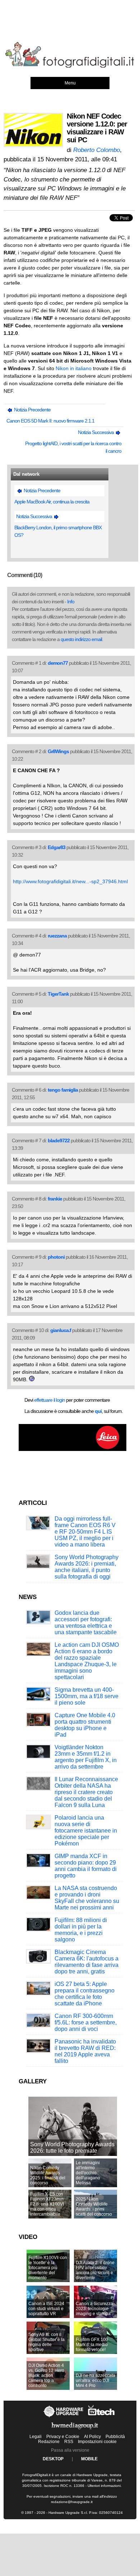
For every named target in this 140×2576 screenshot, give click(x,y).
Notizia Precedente (32, 410)
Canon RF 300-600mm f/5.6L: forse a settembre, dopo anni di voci (86, 2022)
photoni (56, 1257)
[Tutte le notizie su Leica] (73, 1450)
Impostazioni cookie (97, 2442)
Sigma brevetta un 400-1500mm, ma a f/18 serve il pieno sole (87, 1696)
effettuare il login (50, 1400)
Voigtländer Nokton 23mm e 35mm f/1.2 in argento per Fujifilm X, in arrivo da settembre (86, 1757)
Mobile (89, 2459)
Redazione (49, 2442)
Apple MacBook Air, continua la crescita (52, 502)
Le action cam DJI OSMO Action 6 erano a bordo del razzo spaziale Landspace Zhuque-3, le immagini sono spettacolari (87, 1661)
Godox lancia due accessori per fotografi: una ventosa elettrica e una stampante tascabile (86, 1623)
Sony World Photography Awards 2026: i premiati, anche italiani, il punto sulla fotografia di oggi (87, 1567)
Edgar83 (57, 847)
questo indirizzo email (81, 639)
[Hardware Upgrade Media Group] (75, 2430)
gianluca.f (61, 1330)
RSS (69, 2442)
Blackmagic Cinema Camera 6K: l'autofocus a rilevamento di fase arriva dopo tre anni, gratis (87, 1962)
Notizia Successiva (96, 432)
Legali (36, 2437)
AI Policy (92, 2437)
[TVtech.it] (101, 2417)
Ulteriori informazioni (104, 2486)
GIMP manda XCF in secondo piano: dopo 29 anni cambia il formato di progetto (86, 1866)
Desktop (53, 2459)
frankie (55, 1199)
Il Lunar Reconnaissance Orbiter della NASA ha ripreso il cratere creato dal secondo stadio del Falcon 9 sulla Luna (86, 1792)
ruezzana (57, 936)
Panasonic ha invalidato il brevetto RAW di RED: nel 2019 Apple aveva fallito (85, 2051)
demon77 (58, 663)
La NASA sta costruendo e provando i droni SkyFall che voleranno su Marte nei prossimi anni (87, 1898)
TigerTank (58, 994)
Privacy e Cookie (63, 2437)
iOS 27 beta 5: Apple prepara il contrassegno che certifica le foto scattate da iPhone (85, 1994)
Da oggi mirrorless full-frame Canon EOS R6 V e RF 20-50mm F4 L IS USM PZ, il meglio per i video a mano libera (85, 1532)
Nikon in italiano (74, 368)
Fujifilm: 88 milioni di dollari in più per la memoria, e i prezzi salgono (81, 1930)
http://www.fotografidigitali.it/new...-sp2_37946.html (70, 881)
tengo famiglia (63, 1090)
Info (71, 602)
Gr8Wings (58, 751)
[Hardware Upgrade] (64, 2417)
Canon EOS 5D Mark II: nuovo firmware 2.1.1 (50, 421)
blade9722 (59, 1140)
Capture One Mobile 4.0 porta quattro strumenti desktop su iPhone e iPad (85, 1725)
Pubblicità (115, 2437)
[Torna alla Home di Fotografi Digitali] (70, 66)
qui (98, 1411)
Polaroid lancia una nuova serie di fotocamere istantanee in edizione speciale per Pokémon (86, 1831)
